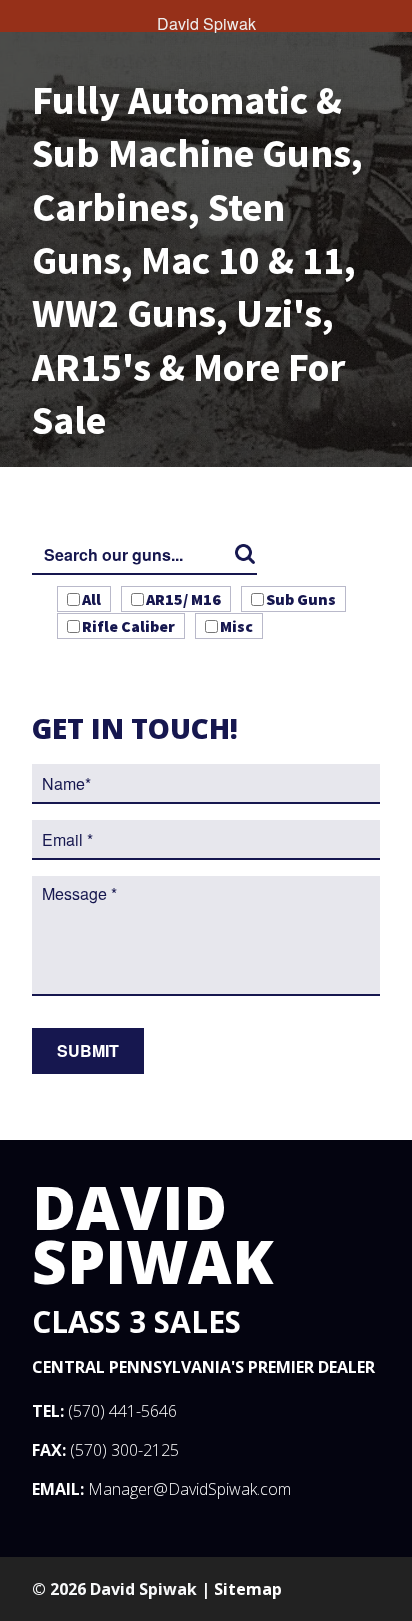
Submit (88, 1050)
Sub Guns (301, 599)
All (91, 599)
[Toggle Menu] (20, 16)
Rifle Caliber (128, 626)
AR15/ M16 (183, 599)
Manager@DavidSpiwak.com (189, 1489)
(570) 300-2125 (124, 1450)
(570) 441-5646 (122, 1411)
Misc (236, 626)
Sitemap (248, 1589)
